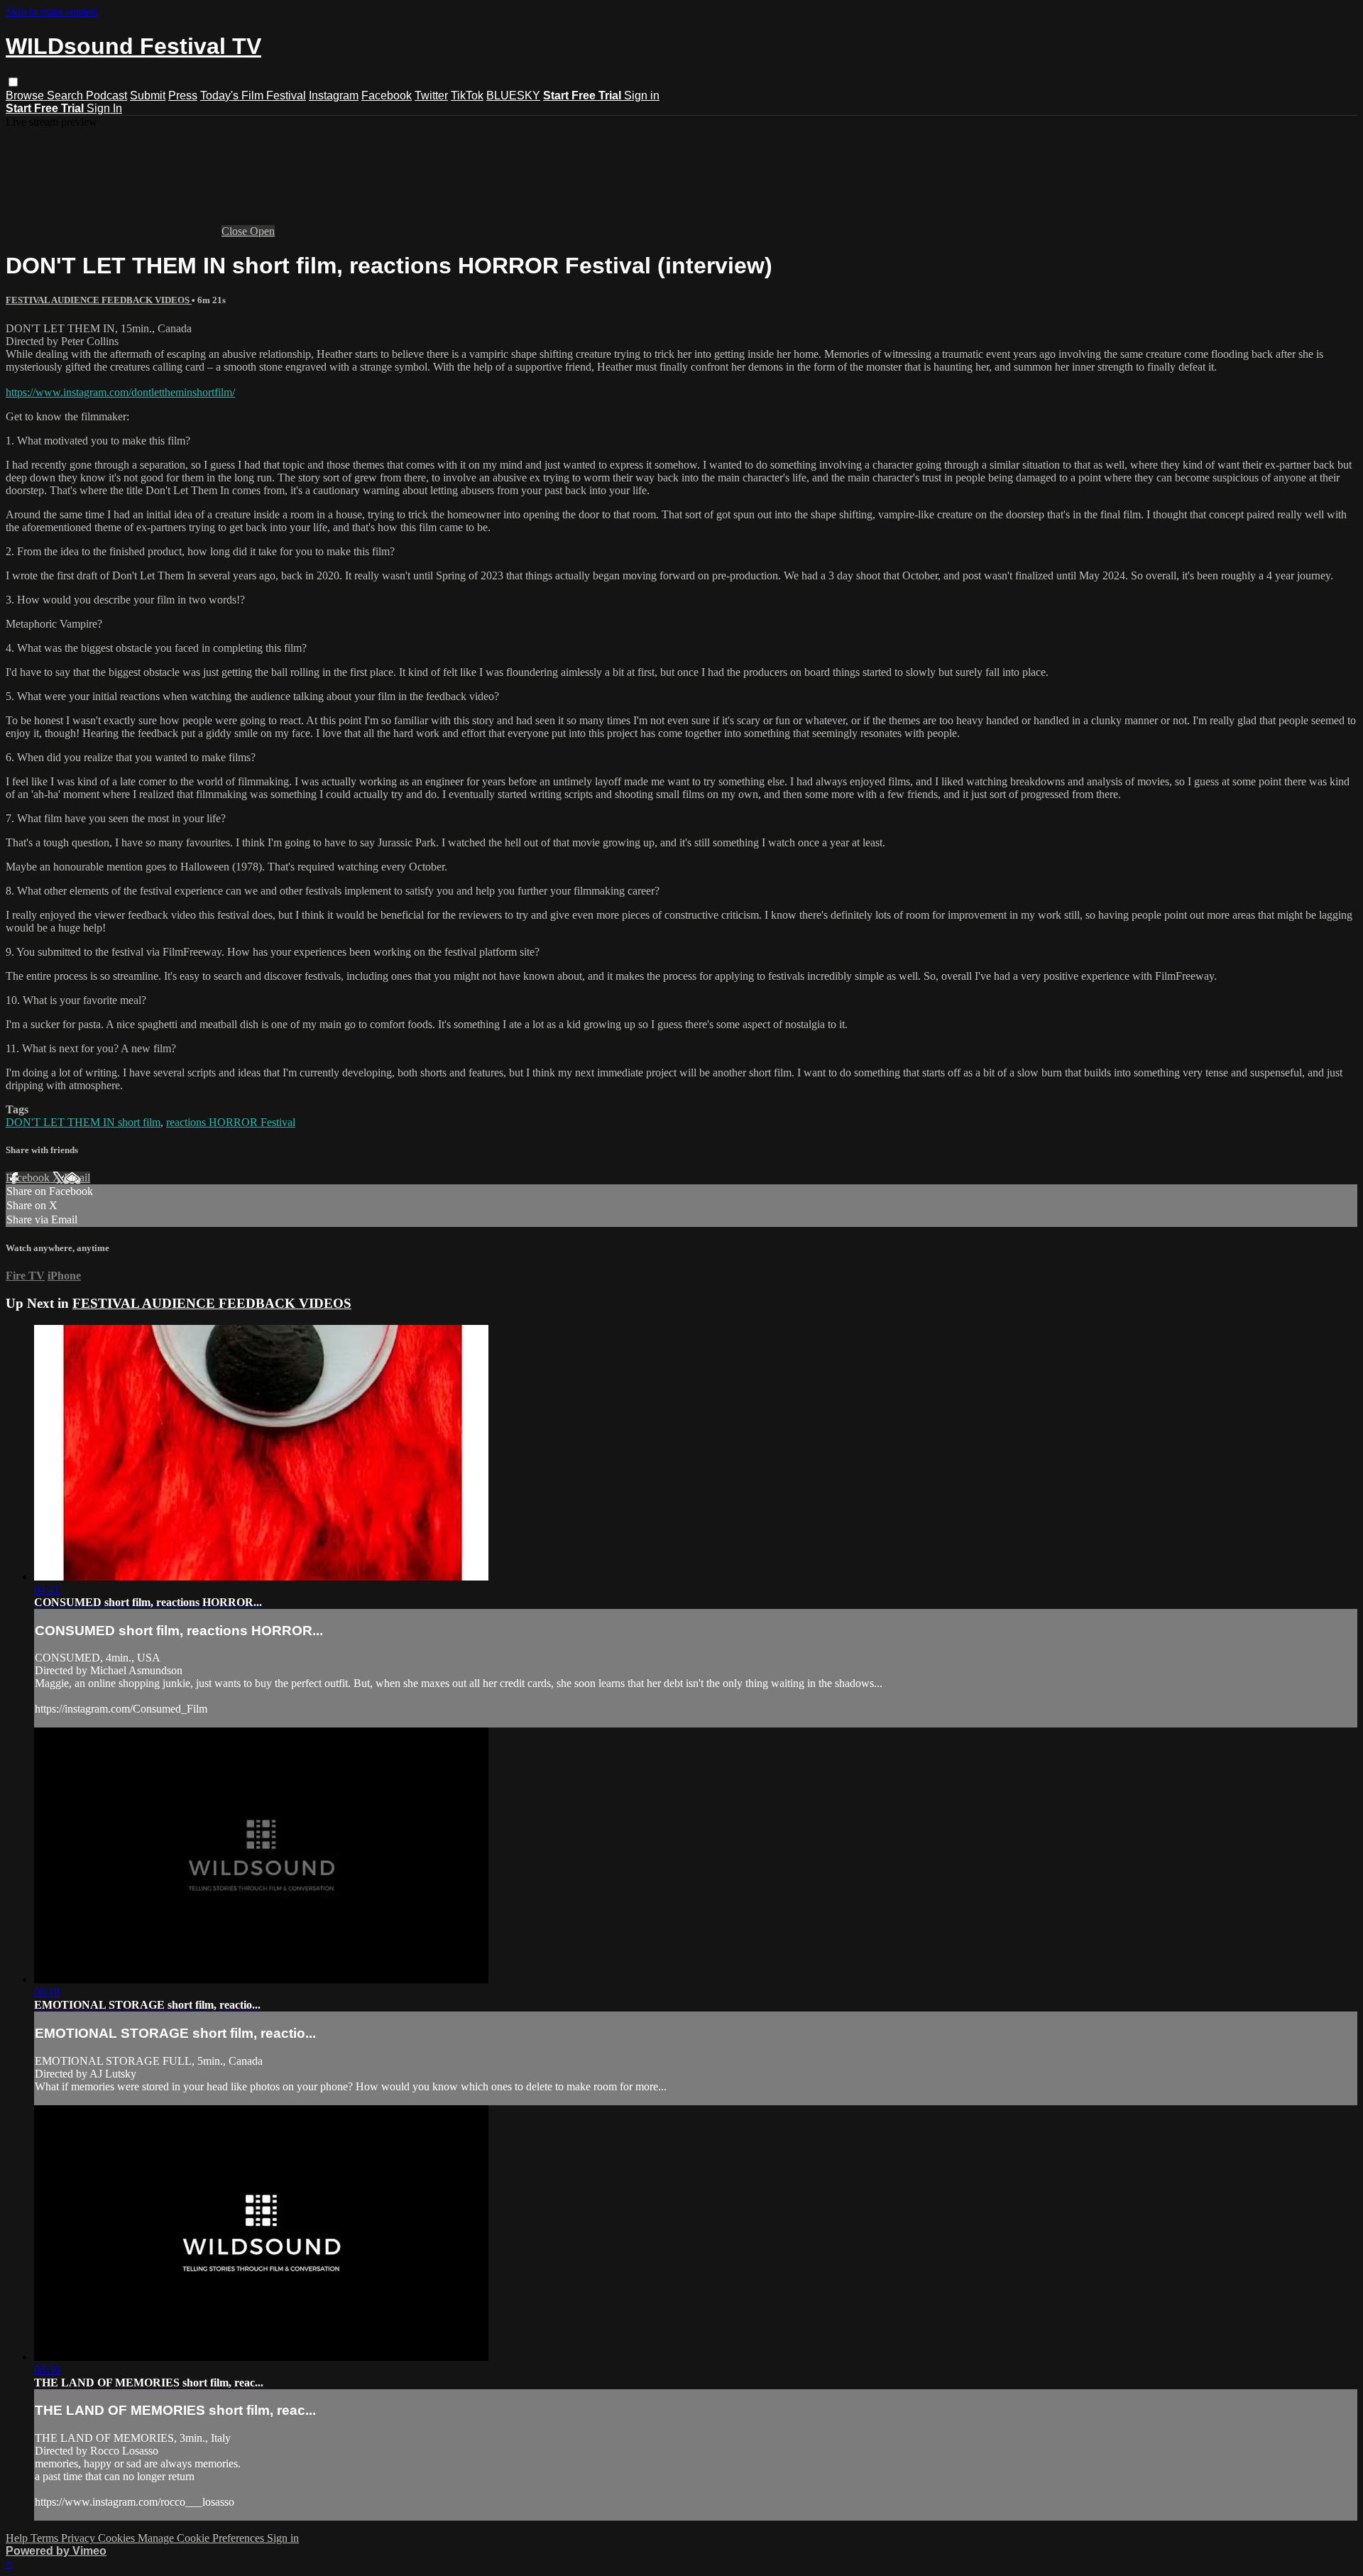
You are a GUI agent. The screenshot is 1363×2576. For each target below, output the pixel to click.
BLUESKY (513, 95)
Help (18, 2538)
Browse (26, 95)
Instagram (334, 95)
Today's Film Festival (253, 95)
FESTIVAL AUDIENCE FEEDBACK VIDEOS (99, 300)
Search (66, 95)
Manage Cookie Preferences (202, 2538)
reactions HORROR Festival (231, 1122)
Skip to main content (52, 12)
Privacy (80, 2538)
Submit (148, 95)
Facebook (387, 95)
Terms (46, 2538)
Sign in (642, 95)
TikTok (467, 95)
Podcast (106, 95)
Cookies (118, 2538)
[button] (13, 82)
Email (77, 1178)
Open (262, 231)
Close (236, 231)
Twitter (431, 95)
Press (183, 95)
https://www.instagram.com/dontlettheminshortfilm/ (120, 392)
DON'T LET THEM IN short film (83, 1122)
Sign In (104, 108)
